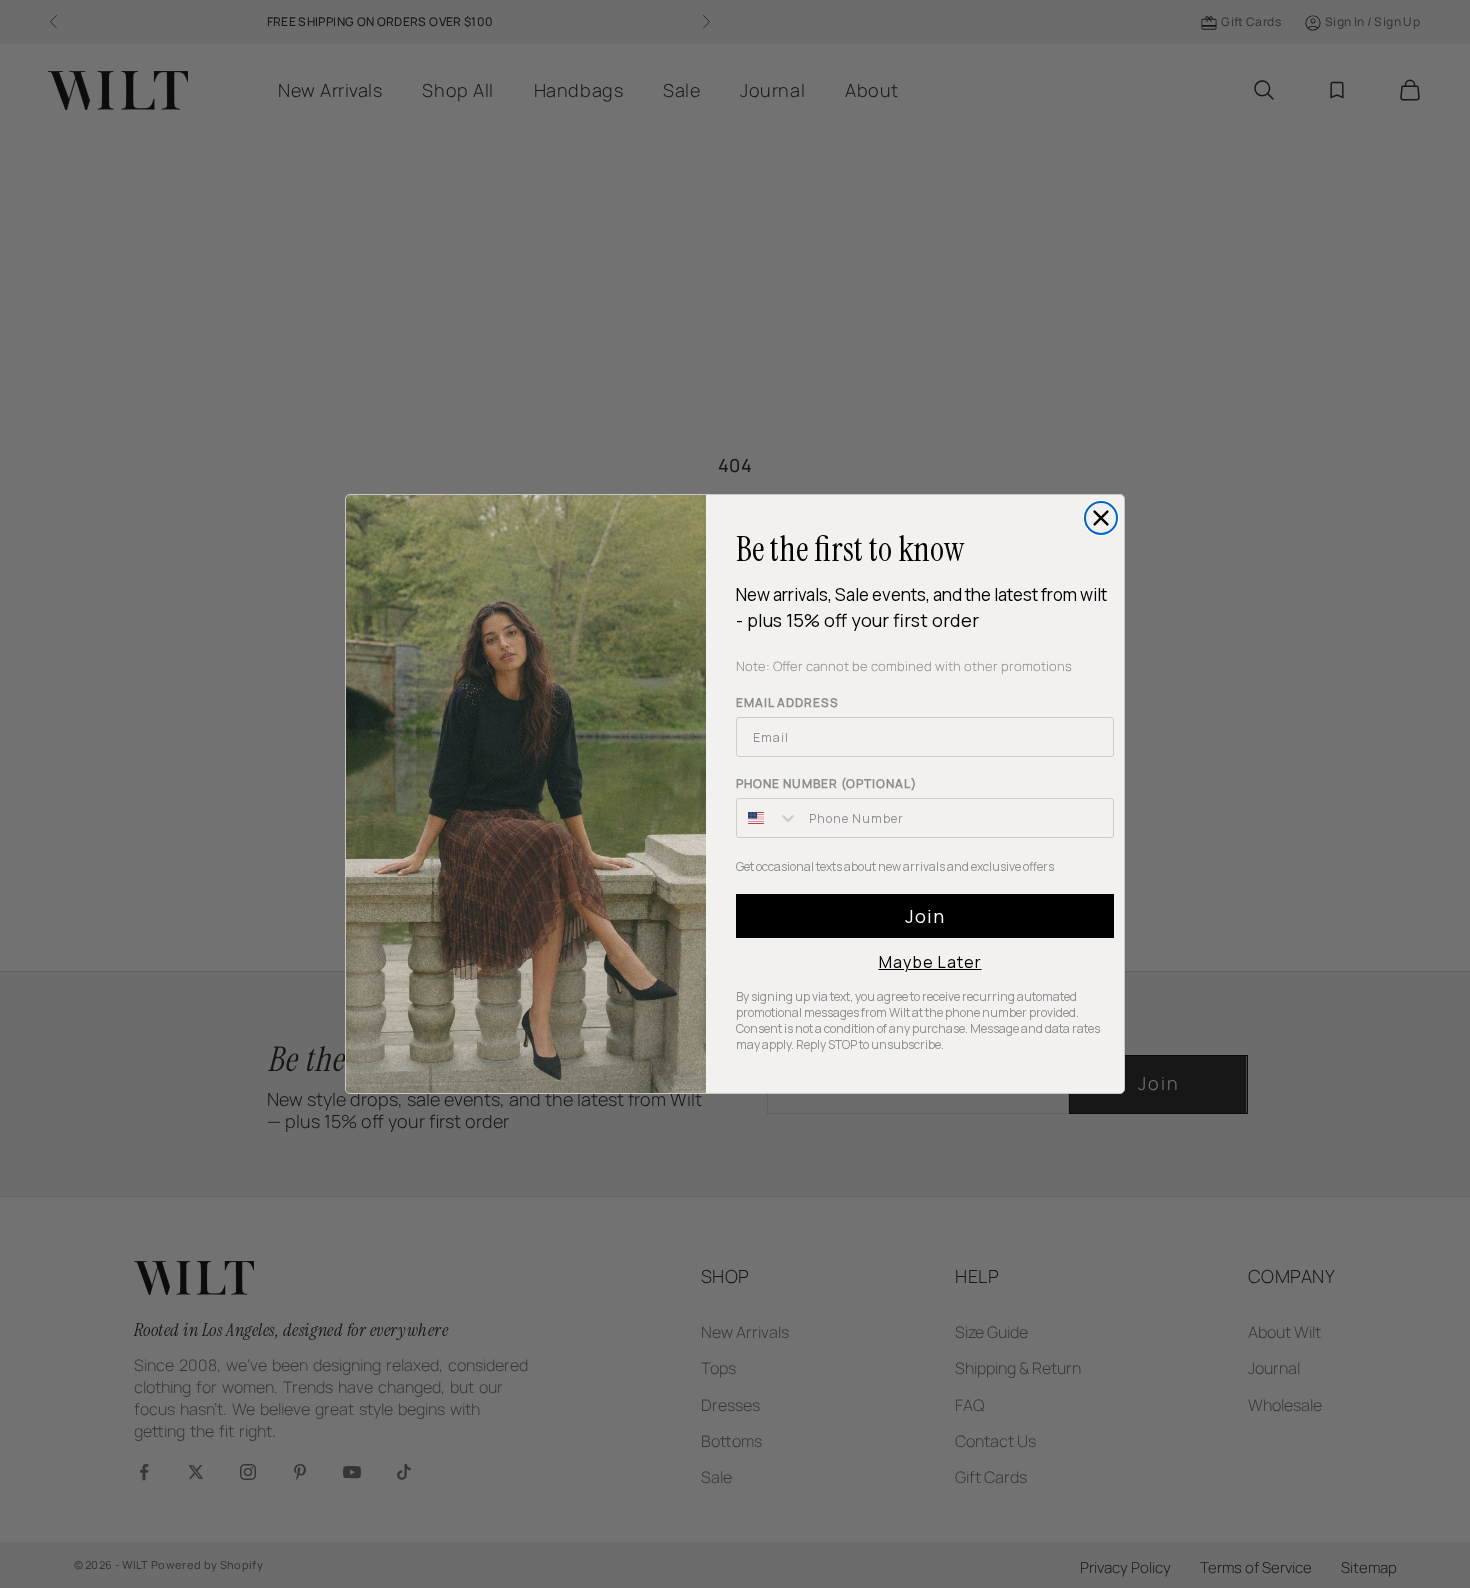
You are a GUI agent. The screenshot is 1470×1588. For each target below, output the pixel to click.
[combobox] (768, 818)
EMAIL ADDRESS (787, 702)
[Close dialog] (1101, 518)
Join (925, 916)
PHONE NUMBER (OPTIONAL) (826, 783)
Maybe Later (930, 962)
